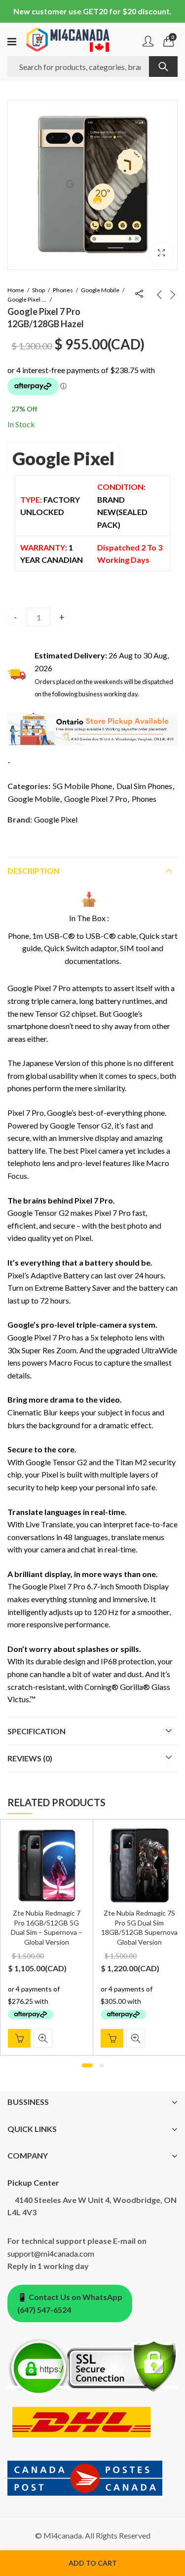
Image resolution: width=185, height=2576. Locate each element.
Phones (63, 290)
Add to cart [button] (19, 2038)
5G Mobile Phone (82, 786)
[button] (161, 253)
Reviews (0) (30, 1758)
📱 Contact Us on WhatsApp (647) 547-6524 (70, 2303)
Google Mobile (100, 290)
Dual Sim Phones (144, 786)
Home (16, 290)
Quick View (43, 2038)
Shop (38, 290)
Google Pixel (63, 458)
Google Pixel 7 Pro (27, 299)
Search (163, 67)
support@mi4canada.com (51, 2253)
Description (34, 871)
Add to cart (93, 2563)
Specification (37, 1731)
